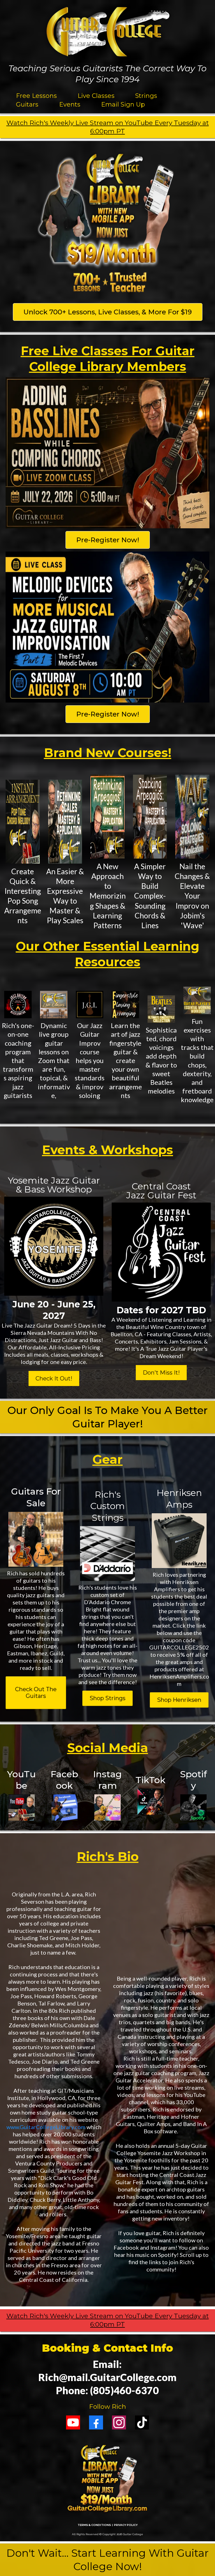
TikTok (150, 1780)
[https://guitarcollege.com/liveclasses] (54, 1005)
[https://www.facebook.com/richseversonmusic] (65, 1807)
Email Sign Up (123, 104)
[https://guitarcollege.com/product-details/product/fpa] (125, 1005)
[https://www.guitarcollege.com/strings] (107, 1554)
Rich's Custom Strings (107, 1506)
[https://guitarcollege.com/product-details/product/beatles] (161, 1009)
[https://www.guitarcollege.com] (107, 32)
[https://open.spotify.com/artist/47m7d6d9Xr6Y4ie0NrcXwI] (193, 1807)
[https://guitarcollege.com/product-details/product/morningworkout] (197, 1000)
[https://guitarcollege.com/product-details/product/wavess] (192, 817)
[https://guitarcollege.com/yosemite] (54, 1246)
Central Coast (161, 1186)
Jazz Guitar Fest (161, 1195)
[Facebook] (96, 2422)
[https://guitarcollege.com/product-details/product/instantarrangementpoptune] (23, 822)
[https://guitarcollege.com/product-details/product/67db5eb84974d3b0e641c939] (65, 822)
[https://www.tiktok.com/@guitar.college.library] (151, 1802)
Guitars (27, 104)
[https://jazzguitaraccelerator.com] (18, 1005)
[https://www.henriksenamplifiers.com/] (179, 1541)
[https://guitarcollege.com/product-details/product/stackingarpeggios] (150, 817)
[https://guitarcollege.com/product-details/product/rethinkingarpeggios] (107, 817)
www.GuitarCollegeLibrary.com (46, 2127)
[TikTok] (142, 2422)
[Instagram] (119, 2422)
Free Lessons (36, 96)
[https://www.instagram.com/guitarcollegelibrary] (107, 1807)
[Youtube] (73, 2422)
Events (70, 104)
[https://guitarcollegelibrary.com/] (107, 225)
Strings (146, 96)
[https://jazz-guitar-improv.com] (90, 1005)
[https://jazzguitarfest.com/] (161, 1252)
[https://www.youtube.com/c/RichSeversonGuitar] (22, 1807)
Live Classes (96, 96)
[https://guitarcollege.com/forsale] (36, 1539)
